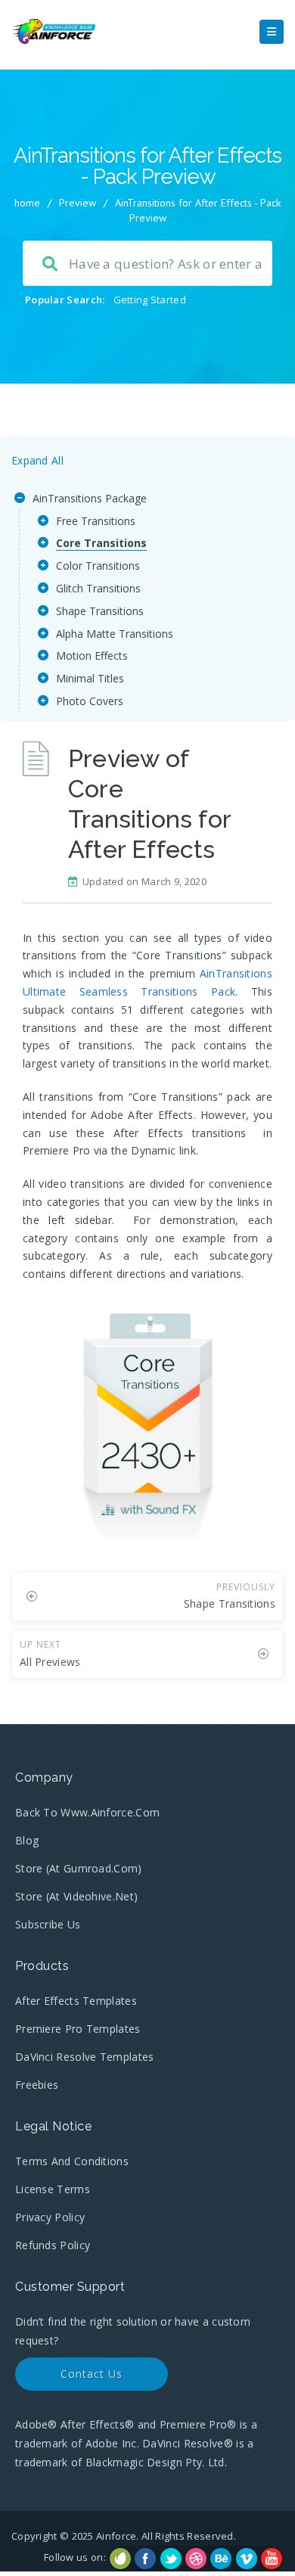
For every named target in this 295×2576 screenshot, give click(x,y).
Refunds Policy (53, 2245)
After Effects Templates (76, 2001)
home (27, 203)
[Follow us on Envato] (120, 2559)
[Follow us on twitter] (171, 2559)
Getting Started (150, 300)
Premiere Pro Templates (78, 2029)
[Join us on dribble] (196, 2559)
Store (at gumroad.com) (79, 1868)
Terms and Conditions (72, 2161)
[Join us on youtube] (272, 2559)
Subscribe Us (48, 1924)
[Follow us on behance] (221, 2559)
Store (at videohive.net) (76, 1896)
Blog (27, 1840)
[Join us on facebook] (145, 2559)
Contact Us (92, 2374)
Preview (78, 203)
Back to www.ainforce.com (87, 1812)
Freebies (37, 2085)
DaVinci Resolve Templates (85, 2057)
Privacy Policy (50, 2217)
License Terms (53, 2189)
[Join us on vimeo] (247, 2559)
